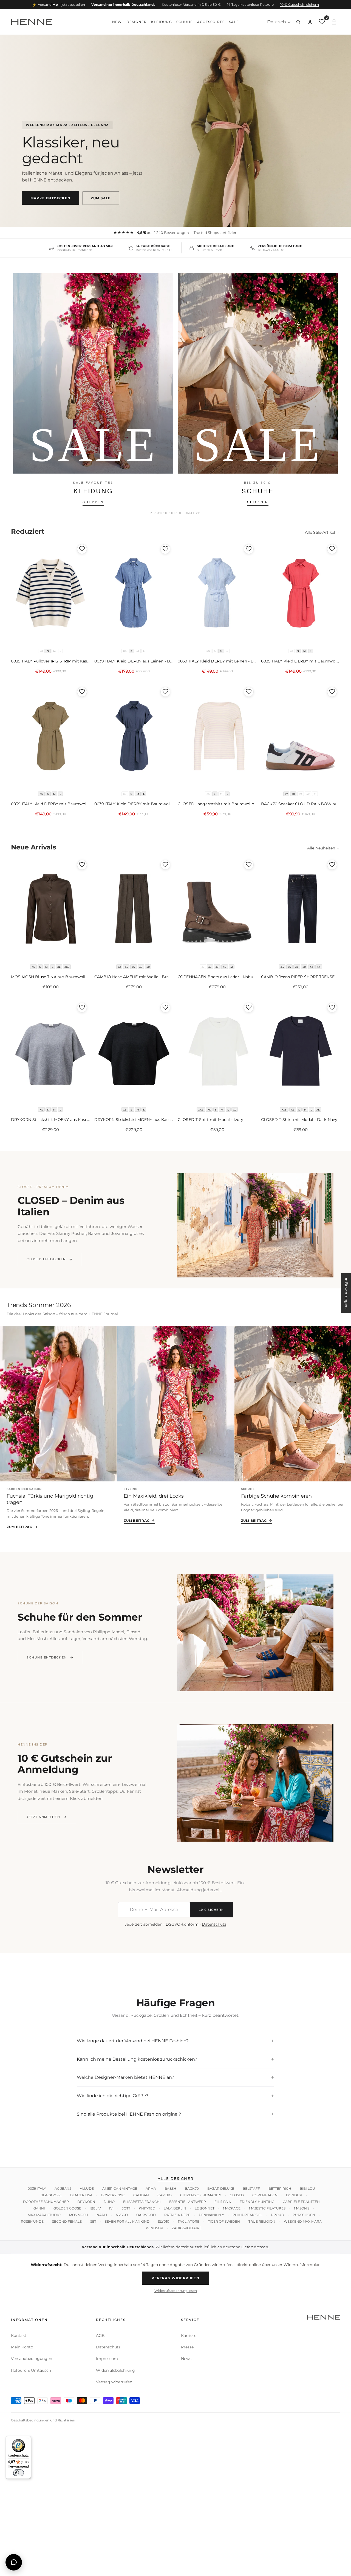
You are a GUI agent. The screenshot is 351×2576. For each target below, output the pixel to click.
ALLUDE (87, 2188)
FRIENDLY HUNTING (257, 2202)
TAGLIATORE (189, 2221)
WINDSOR (155, 2228)
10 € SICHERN (212, 1910)
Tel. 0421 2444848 (271, 250)
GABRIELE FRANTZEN (301, 2202)
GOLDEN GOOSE (67, 2208)
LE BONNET (205, 2208)
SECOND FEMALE (67, 2221)
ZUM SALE (101, 198)
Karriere (189, 2336)
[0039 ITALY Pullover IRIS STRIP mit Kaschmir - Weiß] (50, 594)
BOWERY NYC (113, 2195)
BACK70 (192, 2188)
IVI (111, 2208)
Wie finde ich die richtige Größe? (175, 2096)
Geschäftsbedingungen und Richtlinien (43, 2420)
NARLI (102, 2215)
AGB (100, 2336)
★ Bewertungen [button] (346, 1293)
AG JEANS (63, 2188)
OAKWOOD (146, 2215)
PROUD (278, 2215)
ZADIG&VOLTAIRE (187, 2228)
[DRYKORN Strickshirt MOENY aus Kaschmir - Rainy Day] (50, 1052)
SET (93, 2221)
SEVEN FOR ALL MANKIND (127, 2221)
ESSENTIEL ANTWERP (188, 2202)
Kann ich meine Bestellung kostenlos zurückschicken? (175, 2059)
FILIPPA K (223, 2202)
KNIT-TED (147, 2208)
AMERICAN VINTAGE (120, 2188)
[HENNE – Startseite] (32, 22)
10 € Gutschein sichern (300, 5)
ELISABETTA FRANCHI (142, 2202)
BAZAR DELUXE (221, 2188)
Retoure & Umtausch (31, 2370)
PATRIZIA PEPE (177, 2215)
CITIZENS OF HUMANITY (201, 2195)
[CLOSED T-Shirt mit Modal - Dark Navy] (301, 1052)
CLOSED (237, 2195)
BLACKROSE (51, 2195)
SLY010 (164, 2221)
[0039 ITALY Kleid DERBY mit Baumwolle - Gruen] (50, 736)
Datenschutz (214, 1924)
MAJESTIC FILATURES (267, 2208)
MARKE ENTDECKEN (50, 198)
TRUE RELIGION (262, 2221)
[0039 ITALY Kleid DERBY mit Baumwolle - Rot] (301, 594)
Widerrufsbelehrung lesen (176, 2290)
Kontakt (19, 2336)
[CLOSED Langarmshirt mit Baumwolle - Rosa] (217, 736)
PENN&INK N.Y (211, 2215)
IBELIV (95, 2208)
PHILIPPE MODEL (247, 2215)
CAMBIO (165, 2195)
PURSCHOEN (304, 2215)
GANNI (39, 2208)
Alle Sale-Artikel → (322, 532)
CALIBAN (141, 2195)
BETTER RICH (280, 2188)
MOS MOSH (79, 2215)
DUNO (109, 2202)
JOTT (126, 2208)
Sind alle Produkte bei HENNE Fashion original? (175, 2114)
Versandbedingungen (32, 2359)
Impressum (107, 2359)
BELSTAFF (251, 2188)
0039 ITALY (37, 2188)
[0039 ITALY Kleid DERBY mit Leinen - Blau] (217, 594)
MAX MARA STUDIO (44, 2215)
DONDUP (294, 2195)
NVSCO (122, 2215)
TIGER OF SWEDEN (224, 2221)
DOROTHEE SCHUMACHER (46, 2202)
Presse (187, 2347)
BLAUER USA (81, 2195)
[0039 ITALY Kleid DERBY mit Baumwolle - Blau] (134, 736)
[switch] (18, 2473)
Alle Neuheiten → (324, 848)
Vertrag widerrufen (175, 2278)
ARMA (151, 2188)
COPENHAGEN (265, 2195)
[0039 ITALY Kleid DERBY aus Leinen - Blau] (134, 594)
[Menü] (28, 2439)
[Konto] (310, 22)
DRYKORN (86, 2202)
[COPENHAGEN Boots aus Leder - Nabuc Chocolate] (217, 910)
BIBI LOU (307, 2188)
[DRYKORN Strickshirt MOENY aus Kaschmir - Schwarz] (134, 1052)
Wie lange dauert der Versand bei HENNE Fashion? (175, 2041)
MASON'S (302, 2208)
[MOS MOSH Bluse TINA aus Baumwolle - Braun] (50, 910)
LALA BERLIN (175, 2208)
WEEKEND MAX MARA (303, 2221)
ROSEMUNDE (32, 2221)
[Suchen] (298, 22)
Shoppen (93, 502)
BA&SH (170, 2188)
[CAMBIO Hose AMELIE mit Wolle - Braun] (134, 910)
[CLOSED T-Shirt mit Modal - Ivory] (217, 1052)
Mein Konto (22, 2347)
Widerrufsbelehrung (115, 2370)
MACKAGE (232, 2208)
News (186, 2359)
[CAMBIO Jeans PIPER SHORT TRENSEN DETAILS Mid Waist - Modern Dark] (301, 910)
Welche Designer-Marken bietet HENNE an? (175, 2078)
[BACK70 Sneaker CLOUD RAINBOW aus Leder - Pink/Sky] (301, 736)
